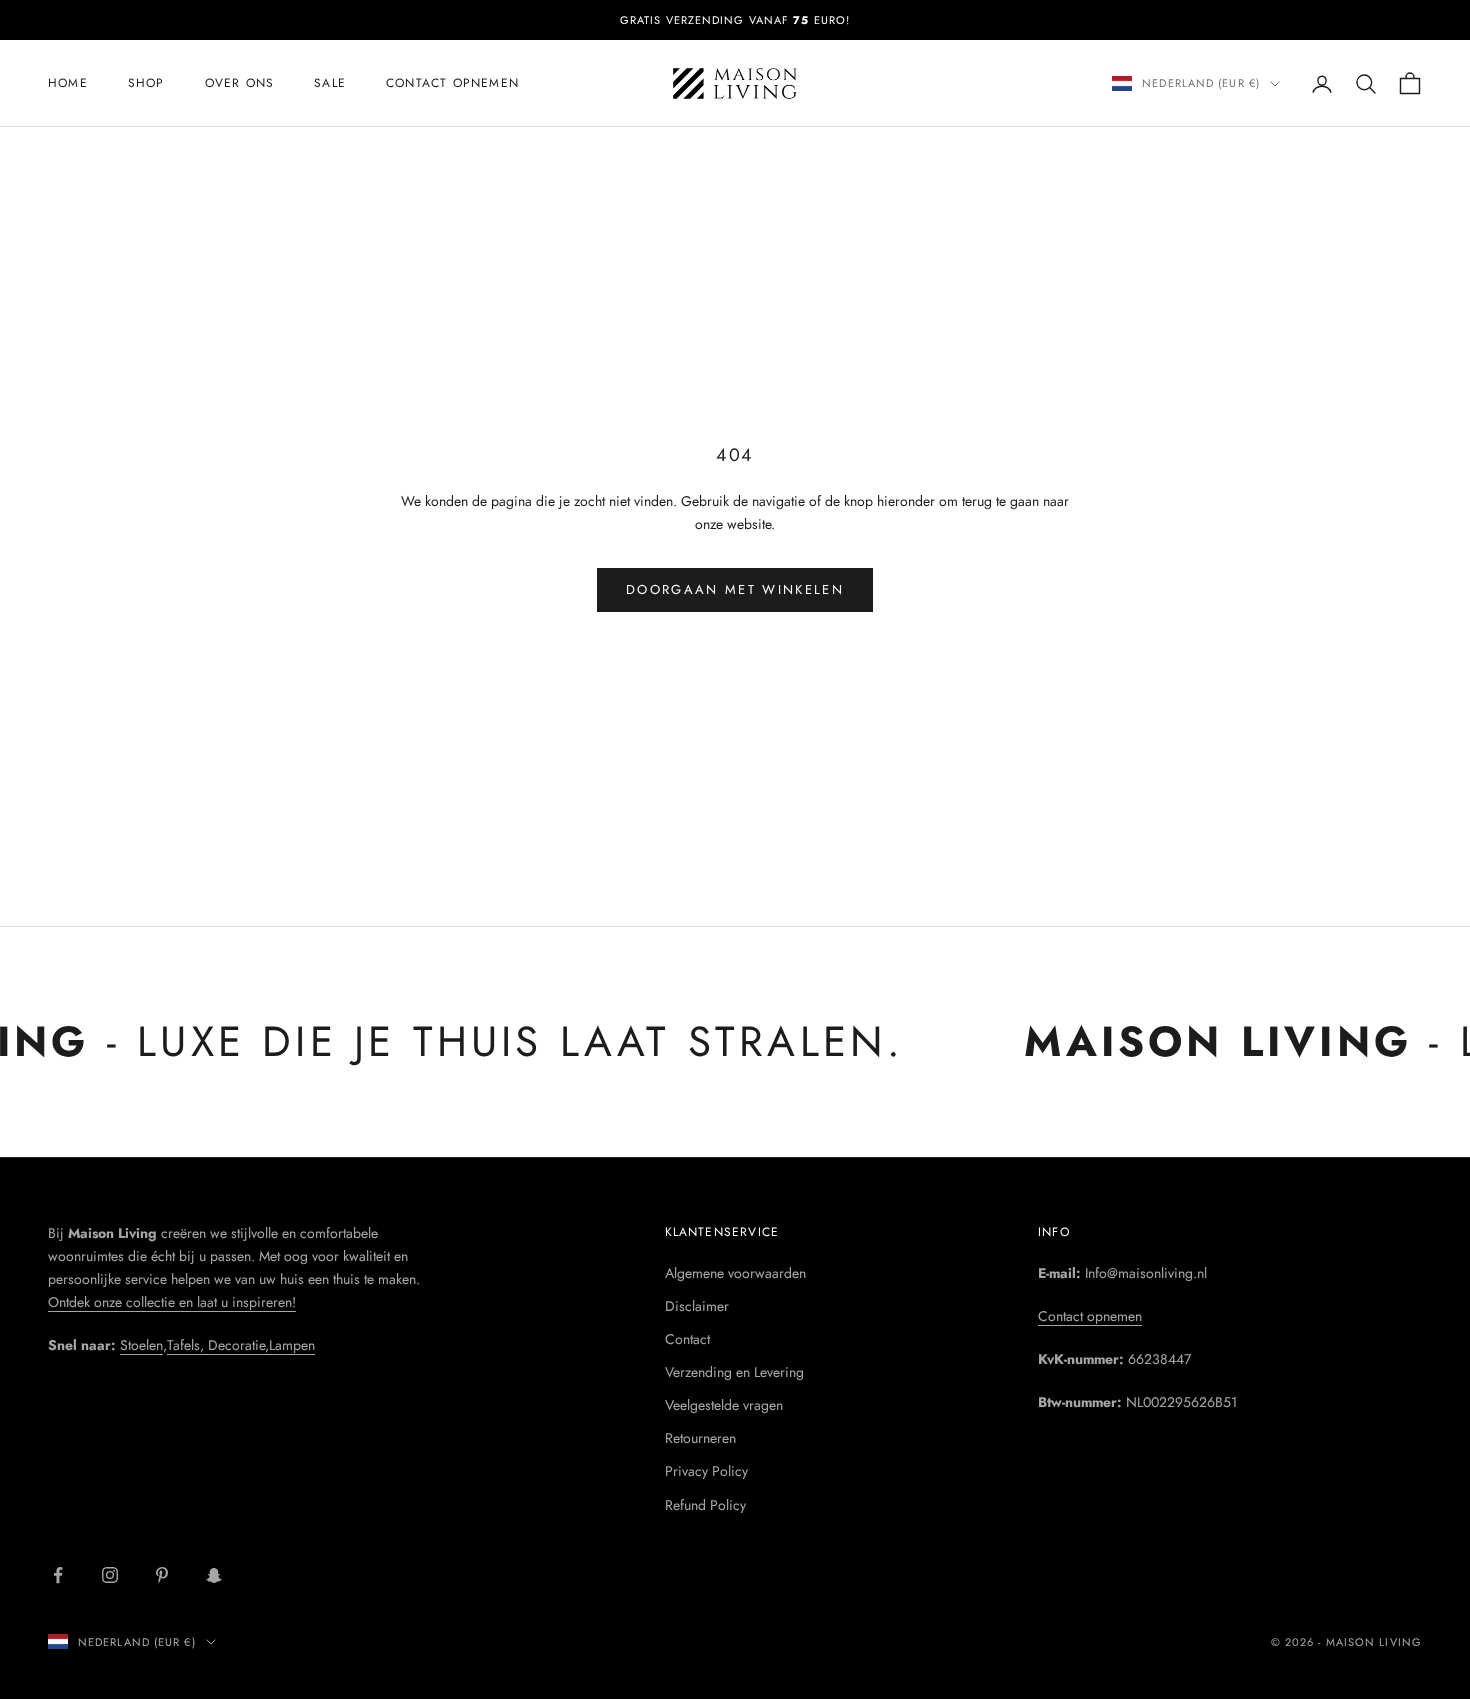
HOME (68, 83)
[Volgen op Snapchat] (214, 1575)
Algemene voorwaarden (735, 1273)
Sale (330, 83)
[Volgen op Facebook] (58, 1575)
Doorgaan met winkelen (735, 589)
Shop (146, 83)
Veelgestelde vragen (724, 1405)
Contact (687, 1339)
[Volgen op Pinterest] (162, 1575)
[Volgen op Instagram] (110, 1575)
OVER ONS (240, 83)
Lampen (292, 1345)
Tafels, (187, 1345)
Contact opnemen (452, 83)
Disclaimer (697, 1306)
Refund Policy (705, 1505)
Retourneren (700, 1438)
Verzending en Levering (734, 1372)
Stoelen (141, 1345)
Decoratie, (238, 1345)
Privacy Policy (706, 1471)
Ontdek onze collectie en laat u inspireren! (172, 1302)
